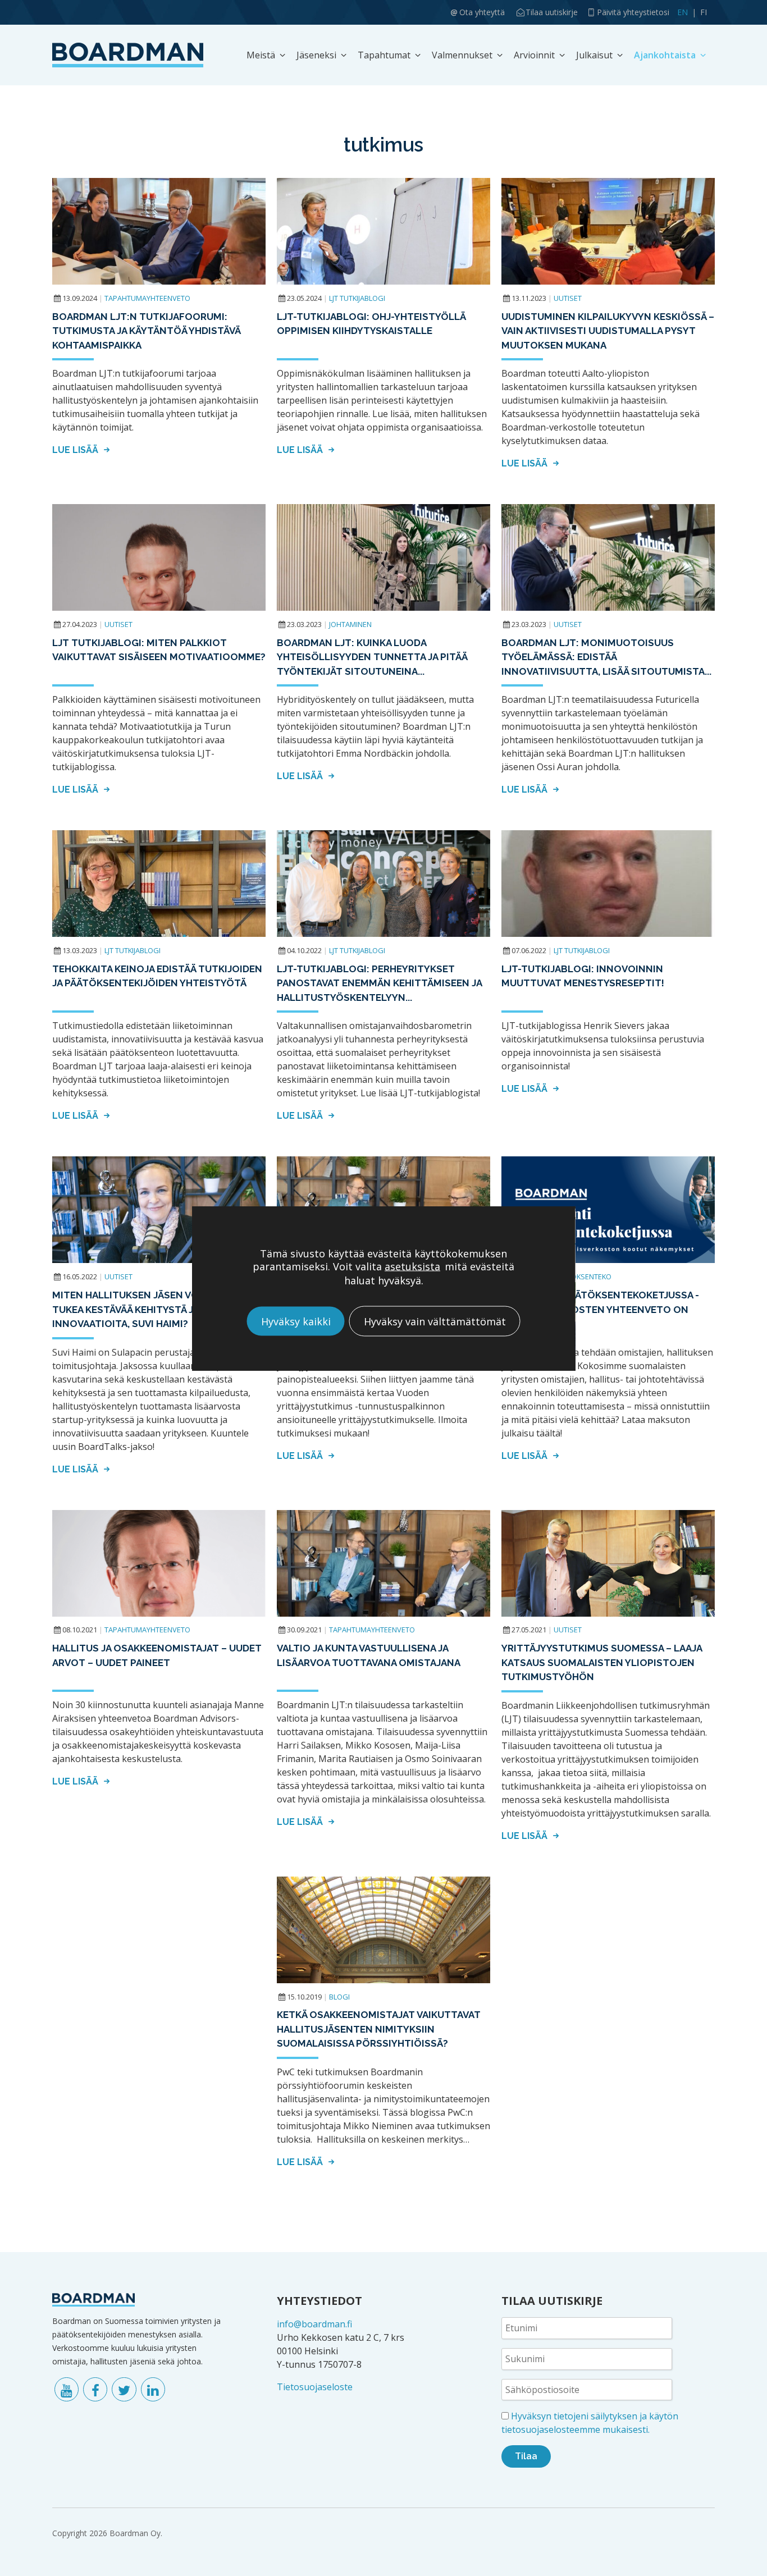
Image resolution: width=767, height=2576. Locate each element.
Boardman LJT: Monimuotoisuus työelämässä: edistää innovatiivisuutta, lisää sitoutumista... (606, 657)
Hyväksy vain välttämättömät (435, 1321)
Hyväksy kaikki (296, 1321)
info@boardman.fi (314, 2324)
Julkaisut (594, 55)
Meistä (261, 55)
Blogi (339, 1997)
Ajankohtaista (665, 55)
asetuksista (412, 1266)
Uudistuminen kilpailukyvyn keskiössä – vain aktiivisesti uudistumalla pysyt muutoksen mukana (608, 331)
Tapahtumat (384, 55)
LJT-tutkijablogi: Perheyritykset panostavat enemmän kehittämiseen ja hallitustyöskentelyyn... (379, 983)
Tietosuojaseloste (315, 2387)
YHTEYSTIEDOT (319, 2301)
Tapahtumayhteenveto (147, 298)
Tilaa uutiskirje (552, 12)
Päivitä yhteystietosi (633, 12)
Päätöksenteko (583, 1276)
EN (682, 12)
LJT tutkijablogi (357, 298)
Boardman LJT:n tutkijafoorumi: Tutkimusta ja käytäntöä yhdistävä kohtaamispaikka (146, 331)
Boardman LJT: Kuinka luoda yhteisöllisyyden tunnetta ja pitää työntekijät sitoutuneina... (372, 657)
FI (704, 12)
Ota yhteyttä (482, 12)
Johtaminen (350, 624)
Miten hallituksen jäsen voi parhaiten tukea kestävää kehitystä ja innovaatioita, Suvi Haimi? (155, 1309)
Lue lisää (76, 450)
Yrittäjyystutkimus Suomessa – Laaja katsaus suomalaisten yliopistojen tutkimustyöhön (602, 1662)
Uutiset (568, 298)
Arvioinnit (534, 55)
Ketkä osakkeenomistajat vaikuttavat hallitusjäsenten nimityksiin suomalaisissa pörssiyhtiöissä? (379, 2029)
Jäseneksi (316, 55)
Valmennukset (462, 55)
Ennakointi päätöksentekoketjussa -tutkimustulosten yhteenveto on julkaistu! (600, 1309)
